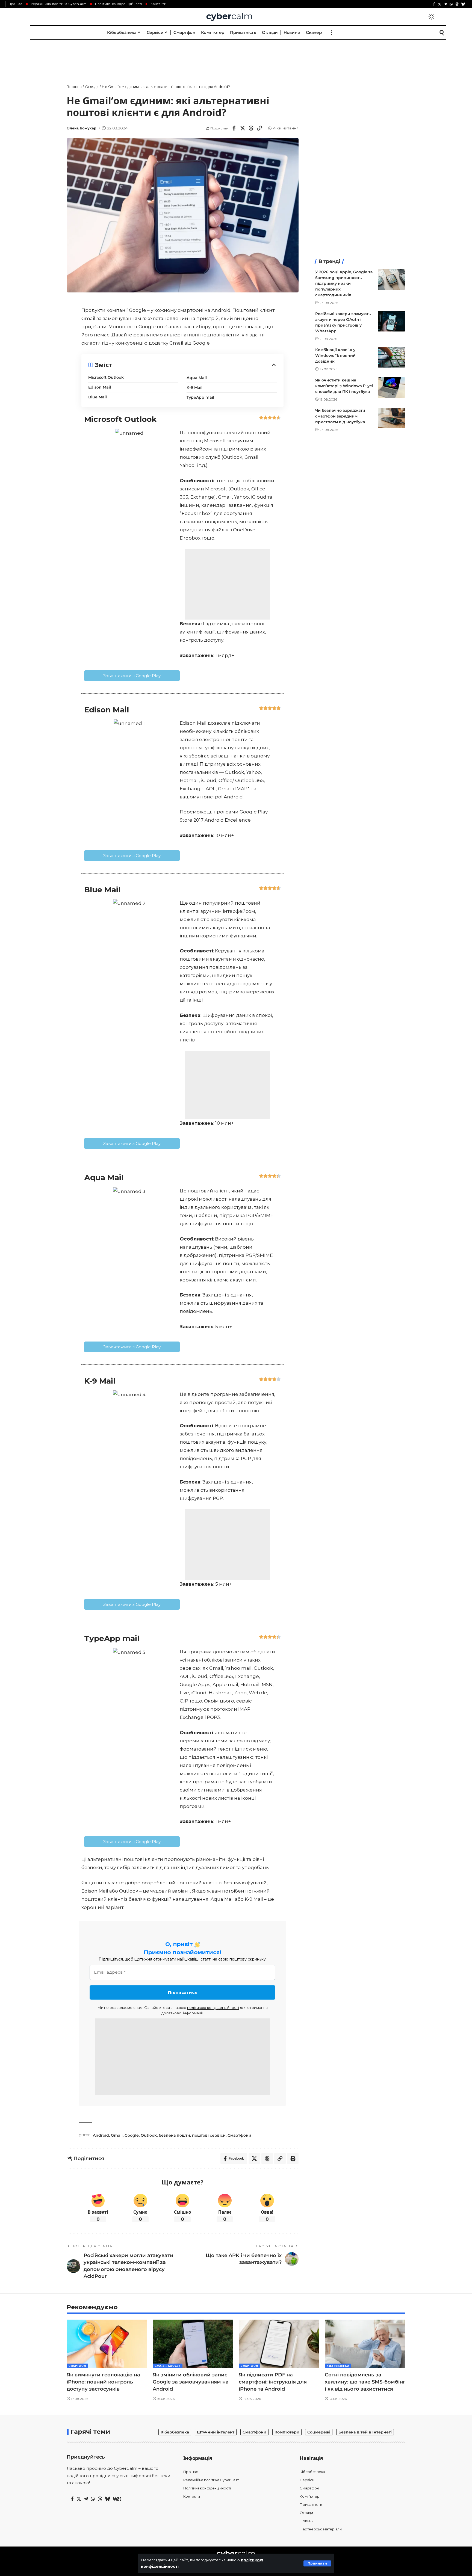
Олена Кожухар (82, 128)
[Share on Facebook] (234, 128)
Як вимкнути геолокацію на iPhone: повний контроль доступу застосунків (103, 2382)
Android (101, 2135)
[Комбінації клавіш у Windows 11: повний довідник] (391, 357)
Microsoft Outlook (106, 377)
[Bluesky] (463, 4)
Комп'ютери (287, 2432)
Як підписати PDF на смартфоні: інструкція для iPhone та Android (273, 2382)
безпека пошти (174, 2135)
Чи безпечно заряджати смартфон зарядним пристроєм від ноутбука (340, 416)
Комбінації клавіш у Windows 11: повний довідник (335, 356)
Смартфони (239, 2135)
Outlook (149, 2135)
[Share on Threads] (251, 128)
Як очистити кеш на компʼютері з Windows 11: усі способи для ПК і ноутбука (344, 386)
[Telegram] (445, 4)
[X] (439, 4)
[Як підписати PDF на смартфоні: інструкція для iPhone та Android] (279, 2344)
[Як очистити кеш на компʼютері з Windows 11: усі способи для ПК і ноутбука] (391, 388)
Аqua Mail (197, 378)
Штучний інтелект (216, 2432)
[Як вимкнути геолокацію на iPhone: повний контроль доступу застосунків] (107, 2344)
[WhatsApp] (451, 4)
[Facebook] (434, 4)
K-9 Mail (194, 387)
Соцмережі (319, 2432)
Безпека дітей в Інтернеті (365, 2432)
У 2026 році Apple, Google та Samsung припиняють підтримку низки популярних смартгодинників (344, 283)
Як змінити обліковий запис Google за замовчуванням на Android (191, 2382)
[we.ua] (117, 2499)
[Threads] (457, 4)
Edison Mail (100, 387)
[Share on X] (243, 128)
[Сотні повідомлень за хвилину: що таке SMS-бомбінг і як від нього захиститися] (365, 2344)
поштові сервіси (209, 2135)
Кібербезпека (338, 2366)
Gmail (117, 2135)
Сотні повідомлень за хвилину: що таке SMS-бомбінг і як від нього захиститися (365, 2382)
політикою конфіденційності (213, 2007)
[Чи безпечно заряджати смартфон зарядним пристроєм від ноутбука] (391, 418)
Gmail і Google (168, 2366)
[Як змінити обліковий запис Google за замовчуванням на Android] (193, 2344)
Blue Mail (98, 397)
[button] (317, 2563)
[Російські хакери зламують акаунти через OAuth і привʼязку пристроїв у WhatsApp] (391, 321)
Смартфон (77, 2366)
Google (132, 2135)
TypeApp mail (200, 397)
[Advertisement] (236, 56)
